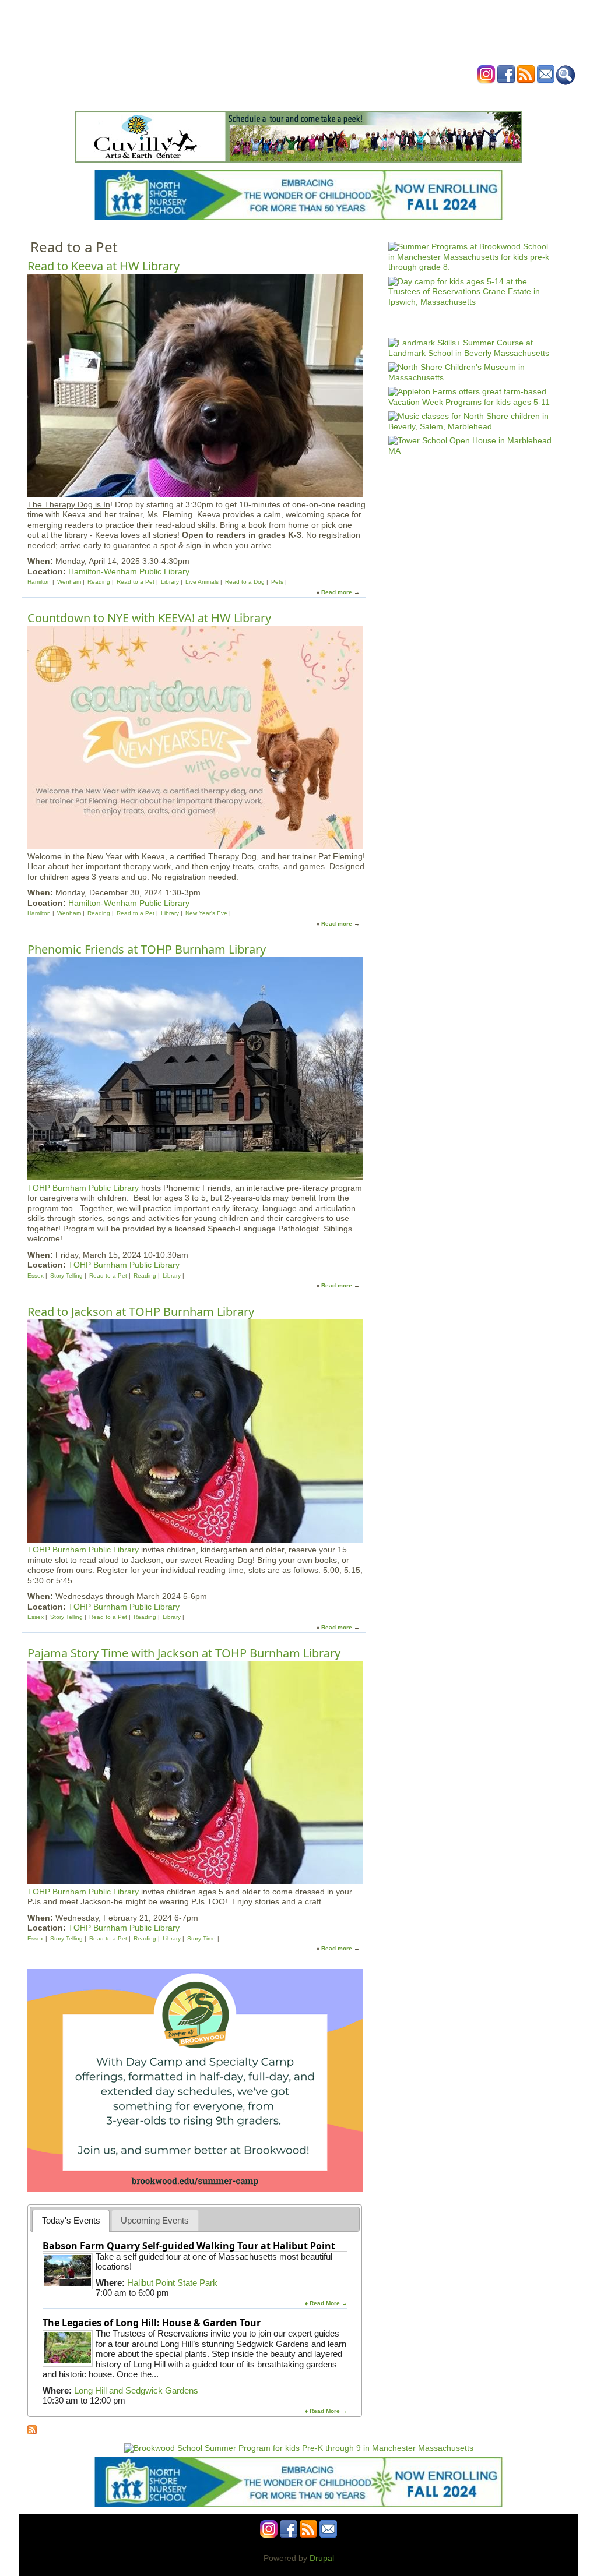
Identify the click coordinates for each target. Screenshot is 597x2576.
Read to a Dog (245, 582)
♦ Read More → (326, 2303)
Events (187, 95)
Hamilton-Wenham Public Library (129, 571)
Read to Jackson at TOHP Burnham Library (141, 1312)
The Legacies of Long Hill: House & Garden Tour (152, 2323)
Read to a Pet (136, 582)
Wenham (69, 582)
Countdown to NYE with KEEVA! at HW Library (149, 618)
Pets (277, 582)
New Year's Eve (206, 913)
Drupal (322, 2558)
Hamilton (39, 582)
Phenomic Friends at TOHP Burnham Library (147, 949)
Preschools (277, 95)
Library (170, 582)
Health (358, 95)
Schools (228, 95)
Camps (322, 95)
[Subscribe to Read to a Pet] (32, 2432)
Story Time (201, 1938)
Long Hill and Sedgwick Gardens (136, 2390)
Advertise (431, 95)
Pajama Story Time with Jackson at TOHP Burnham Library (184, 1653)
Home (153, 95)
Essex (36, 1275)
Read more (337, 592)
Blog (392, 95)
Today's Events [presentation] (71, 2220)
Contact (476, 95)
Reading (99, 582)
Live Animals (202, 582)
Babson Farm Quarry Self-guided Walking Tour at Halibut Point (189, 2246)
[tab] (71, 2220)
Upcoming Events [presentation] (155, 2220)
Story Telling (66, 1275)
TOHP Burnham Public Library (83, 1188)
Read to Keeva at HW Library (103, 266)
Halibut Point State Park (172, 2283)
